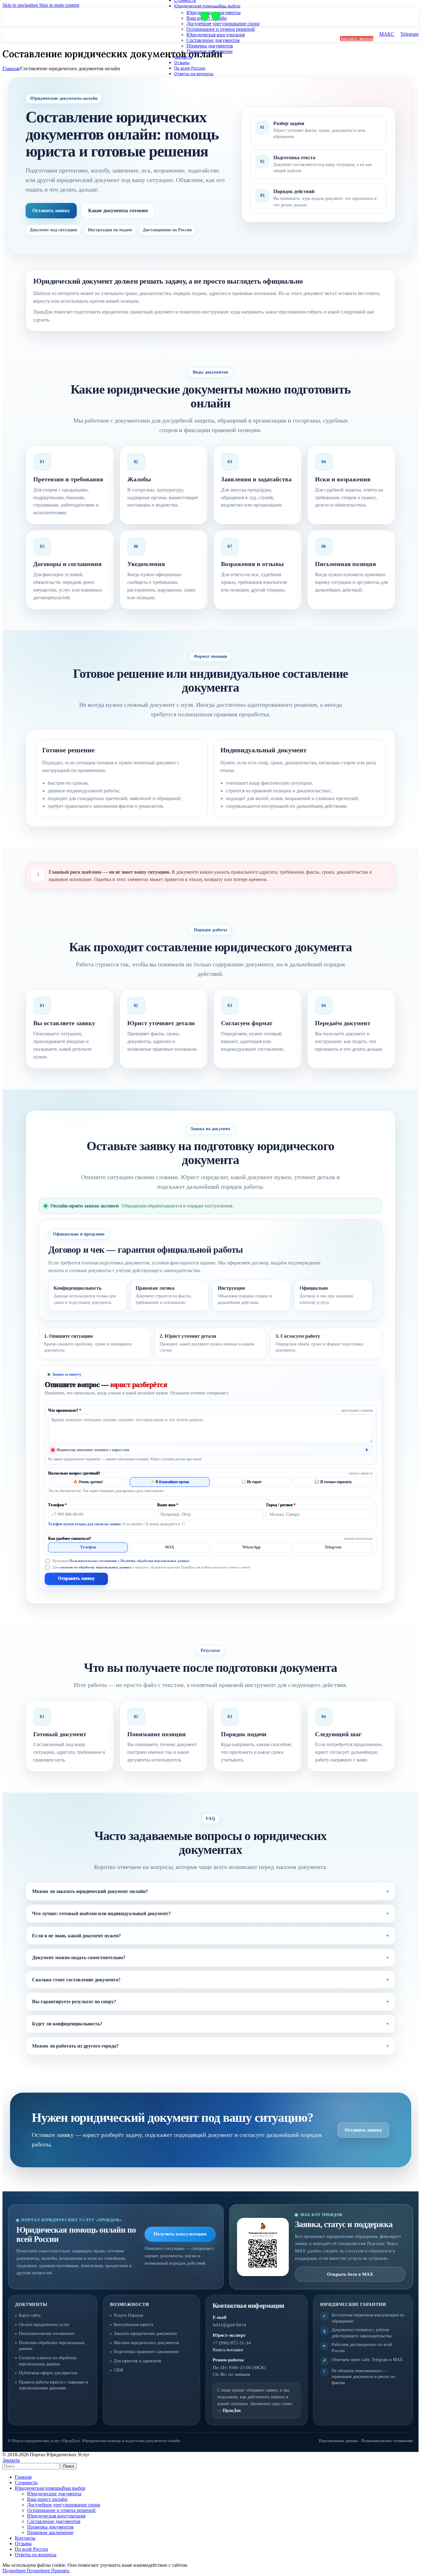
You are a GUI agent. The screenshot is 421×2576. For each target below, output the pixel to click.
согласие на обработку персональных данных (96, 1567)
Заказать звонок (357, 39)
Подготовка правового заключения (146, 2352)
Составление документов (213, 40)
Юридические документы (54, 2494)
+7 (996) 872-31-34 (232, 2343)
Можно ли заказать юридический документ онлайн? (90, 1891)
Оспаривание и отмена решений (221, 29)
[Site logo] (206, 21)
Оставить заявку (51, 210)
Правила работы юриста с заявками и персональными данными (53, 2385)
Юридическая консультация (216, 35)
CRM (118, 2370)
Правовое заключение (210, 51)
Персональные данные (339, 2441)
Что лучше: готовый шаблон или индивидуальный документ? (101, 1913)
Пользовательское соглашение (93, 1561)
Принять (60, 2571)
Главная (11, 69)
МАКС (387, 34)
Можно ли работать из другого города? (75, 2046)
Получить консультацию (180, 2234)
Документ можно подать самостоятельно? (79, 1957)
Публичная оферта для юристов (48, 2373)
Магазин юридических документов (146, 2343)
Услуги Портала (128, 2315)
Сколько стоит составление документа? (76, 1980)
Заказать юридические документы (145, 2333)
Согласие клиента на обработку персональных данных (48, 2361)
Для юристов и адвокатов (137, 2361)
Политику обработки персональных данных (155, 1561)
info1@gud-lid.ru (229, 2325)
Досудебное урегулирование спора (223, 24)
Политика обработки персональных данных (52, 2346)
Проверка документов (210, 46)
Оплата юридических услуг (44, 2325)
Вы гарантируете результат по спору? (74, 2002)
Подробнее (26, 2571)
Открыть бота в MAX (350, 2274)
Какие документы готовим (118, 210)
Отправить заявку (76, 1578)
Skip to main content (59, 5)
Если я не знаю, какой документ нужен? (76, 1936)
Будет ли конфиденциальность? (67, 2024)
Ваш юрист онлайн (47, 2499)
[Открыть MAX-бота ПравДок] (263, 2247)
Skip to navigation (21, 5)
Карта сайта (30, 2315)
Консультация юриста (133, 2325)
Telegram (409, 34)
